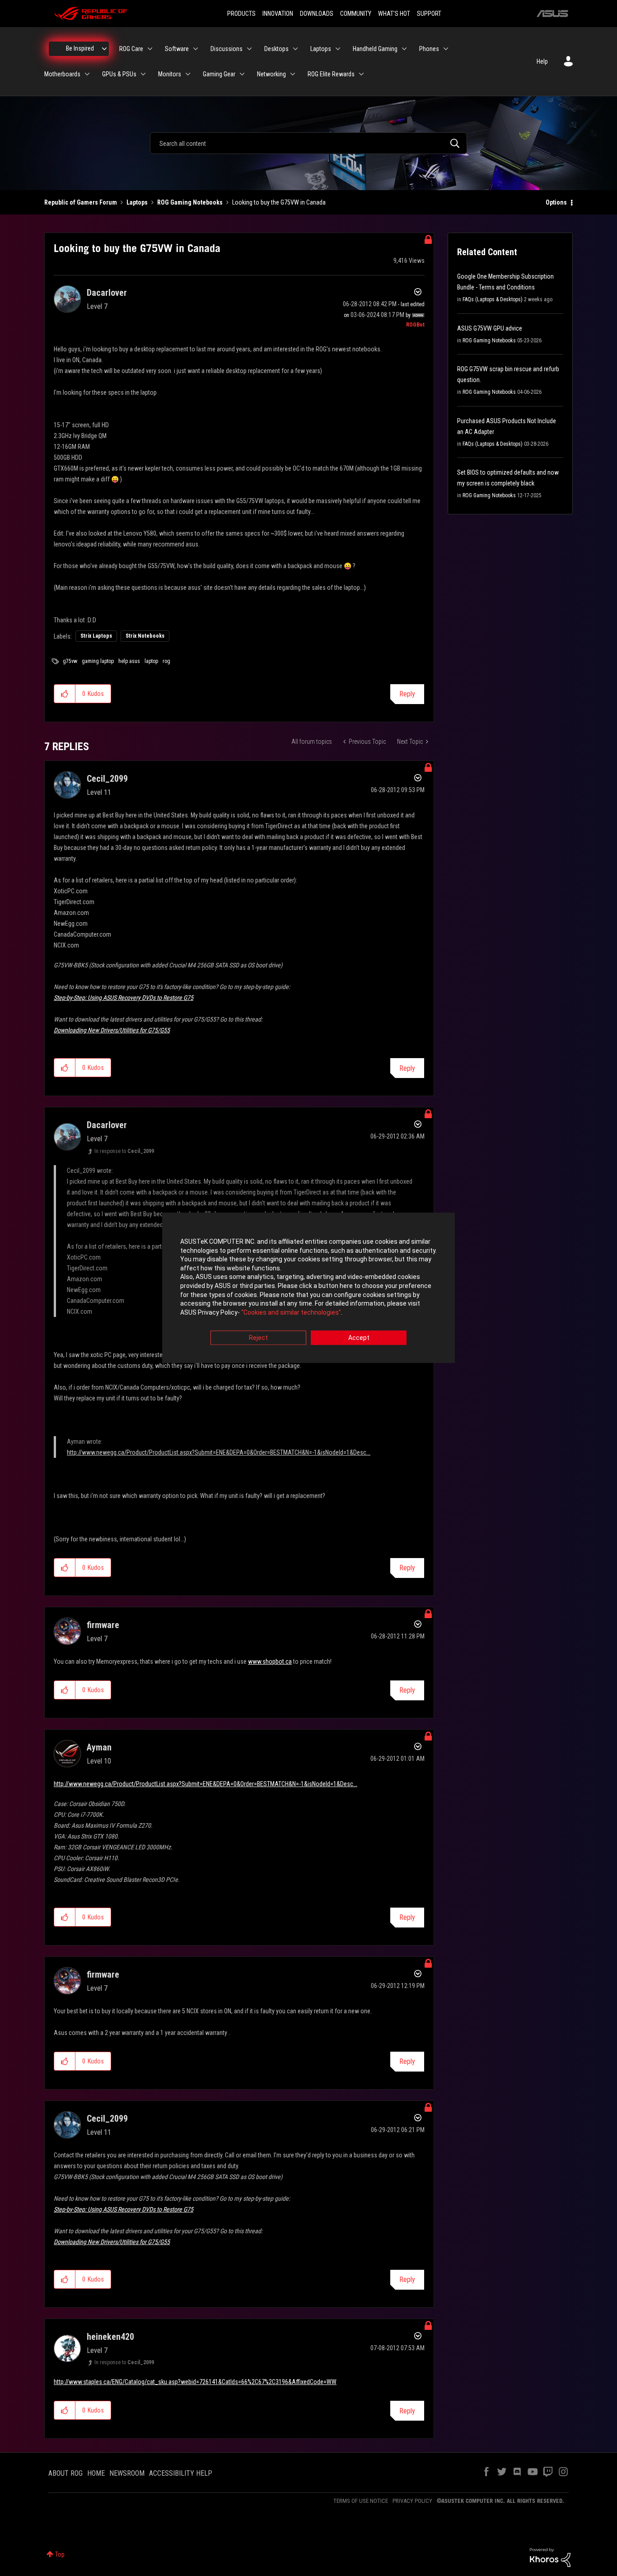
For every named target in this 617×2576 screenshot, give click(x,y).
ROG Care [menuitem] (131, 49)
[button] (65, 694)
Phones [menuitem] (429, 49)
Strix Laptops (96, 636)
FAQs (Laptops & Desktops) (493, 299)
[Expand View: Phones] (446, 49)
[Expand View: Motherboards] (87, 74)
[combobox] (308, 143)
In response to (124, 1151)
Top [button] (60, 2554)
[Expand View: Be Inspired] (104, 49)
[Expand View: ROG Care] (150, 49)
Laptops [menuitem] (321, 49)
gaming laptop (98, 661)
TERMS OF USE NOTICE (361, 2501)
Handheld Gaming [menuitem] (375, 49)
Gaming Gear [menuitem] (219, 74)
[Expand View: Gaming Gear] (242, 74)
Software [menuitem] (177, 49)
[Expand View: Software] (196, 49)
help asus (129, 661)
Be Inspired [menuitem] (80, 48)
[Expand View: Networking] (293, 74)
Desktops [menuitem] (276, 49)
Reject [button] (258, 1338)
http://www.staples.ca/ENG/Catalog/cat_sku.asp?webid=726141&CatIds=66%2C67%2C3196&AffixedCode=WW (195, 2382)
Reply (407, 694)
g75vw (70, 661)
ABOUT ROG (65, 2473)
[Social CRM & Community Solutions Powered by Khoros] (550, 2557)
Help (542, 61)
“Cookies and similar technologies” (291, 1312)
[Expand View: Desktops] (295, 49)
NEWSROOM (127, 2473)
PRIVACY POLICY (412, 2501)
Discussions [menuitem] (227, 49)
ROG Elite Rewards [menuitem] (331, 74)
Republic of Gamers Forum (81, 202)
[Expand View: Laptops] (338, 49)
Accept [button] (359, 1338)
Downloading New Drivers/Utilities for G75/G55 (112, 1030)
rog (166, 661)
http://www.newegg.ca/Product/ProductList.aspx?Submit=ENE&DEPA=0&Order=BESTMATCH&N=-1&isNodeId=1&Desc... (219, 1452)
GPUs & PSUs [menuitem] (119, 74)
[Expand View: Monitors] (188, 74)
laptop (151, 661)
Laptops (137, 202)
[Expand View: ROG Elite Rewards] (361, 74)
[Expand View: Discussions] (249, 49)
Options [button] (556, 202)
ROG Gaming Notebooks (190, 202)
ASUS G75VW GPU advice (490, 328)
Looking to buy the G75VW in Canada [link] (279, 202)
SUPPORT (429, 14)
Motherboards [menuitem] (62, 74)
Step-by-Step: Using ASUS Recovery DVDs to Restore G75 (124, 998)
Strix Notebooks (145, 636)
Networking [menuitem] (271, 74)
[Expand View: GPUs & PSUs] (143, 74)
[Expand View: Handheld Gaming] (404, 49)
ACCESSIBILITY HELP (181, 2473)
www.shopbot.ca (270, 1661)
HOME (96, 2473)
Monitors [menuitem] (170, 74)
